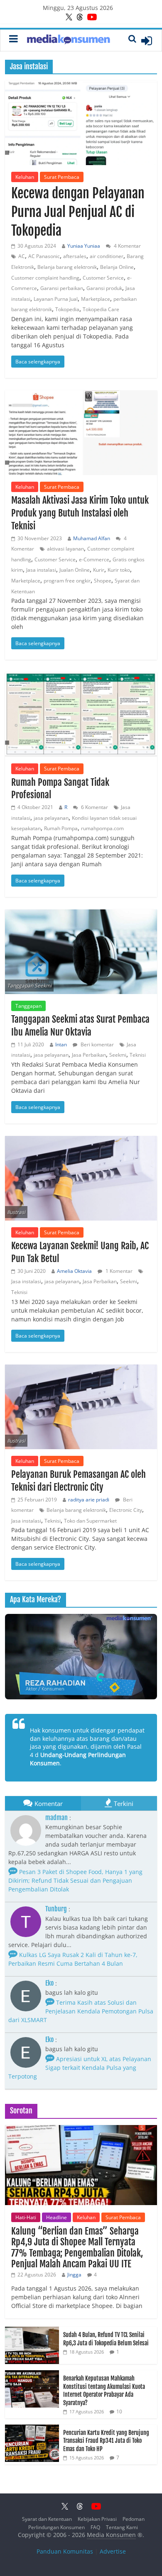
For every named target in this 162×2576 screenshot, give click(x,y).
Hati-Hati (26, 2217)
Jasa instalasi (41, 570)
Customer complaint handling (45, 278)
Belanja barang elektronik (67, 267)
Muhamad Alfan (92, 538)
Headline (56, 2217)
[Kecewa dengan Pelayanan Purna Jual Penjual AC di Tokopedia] (81, 123)
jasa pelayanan (51, 818)
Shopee (103, 581)
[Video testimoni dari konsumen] (81, 1657)
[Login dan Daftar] (147, 41)
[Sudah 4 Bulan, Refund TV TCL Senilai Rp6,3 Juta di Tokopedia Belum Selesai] (32, 2331)
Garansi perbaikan (62, 288)
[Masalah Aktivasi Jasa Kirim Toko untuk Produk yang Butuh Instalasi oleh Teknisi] (81, 433)
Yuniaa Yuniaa (84, 246)
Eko (49, 1983)
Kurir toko (119, 570)
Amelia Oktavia (74, 1271)
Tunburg (56, 1909)
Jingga (74, 2275)
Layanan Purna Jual (56, 299)
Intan (61, 1044)
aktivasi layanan (65, 549)
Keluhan (25, 177)
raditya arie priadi (89, 1500)
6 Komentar (94, 807)
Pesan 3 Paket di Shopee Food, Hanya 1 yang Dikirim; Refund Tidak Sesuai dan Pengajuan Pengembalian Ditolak (75, 1880)
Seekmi (118, 1055)
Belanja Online (117, 267)
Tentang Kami (122, 2527)
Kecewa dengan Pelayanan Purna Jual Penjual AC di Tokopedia (78, 212)
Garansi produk (104, 288)
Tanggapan (28, 1006)
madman (56, 1818)
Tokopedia (67, 309)
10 (119, 2411)
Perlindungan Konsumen (56, 2527)
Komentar (49, 1803)
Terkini (124, 1803)
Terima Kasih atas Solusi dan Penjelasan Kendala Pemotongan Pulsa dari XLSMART (81, 2011)
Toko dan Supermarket (90, 1521)
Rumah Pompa (61, 828)
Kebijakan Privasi (97, 2519)
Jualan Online (75, 570)
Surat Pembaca (62, 177)
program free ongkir (67, 581)
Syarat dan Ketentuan (47, 2519)
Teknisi (138, 1055)
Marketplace (96, 299)
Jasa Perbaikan (89, 1055)
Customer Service (103, 278)
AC (22, 256)
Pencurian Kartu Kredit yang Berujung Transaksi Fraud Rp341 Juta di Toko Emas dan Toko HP (106, 2441)
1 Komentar (118, 1271)
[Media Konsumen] (69, 40)
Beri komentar (97, 1044)
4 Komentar (127, 246)
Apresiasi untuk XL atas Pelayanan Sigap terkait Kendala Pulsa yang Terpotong (80, 2068)
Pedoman (134, 2519)
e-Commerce (94, 559)
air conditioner (107, 256)
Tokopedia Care (101, 309)
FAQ (95, 2527)
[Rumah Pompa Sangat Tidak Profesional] (81, 714)
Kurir (99, 570)
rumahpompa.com (102, 828)
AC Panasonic (44, 256)
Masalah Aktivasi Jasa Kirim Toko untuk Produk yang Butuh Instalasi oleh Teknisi (80, 513)
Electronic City (126, 1510)
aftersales (75, 256)
